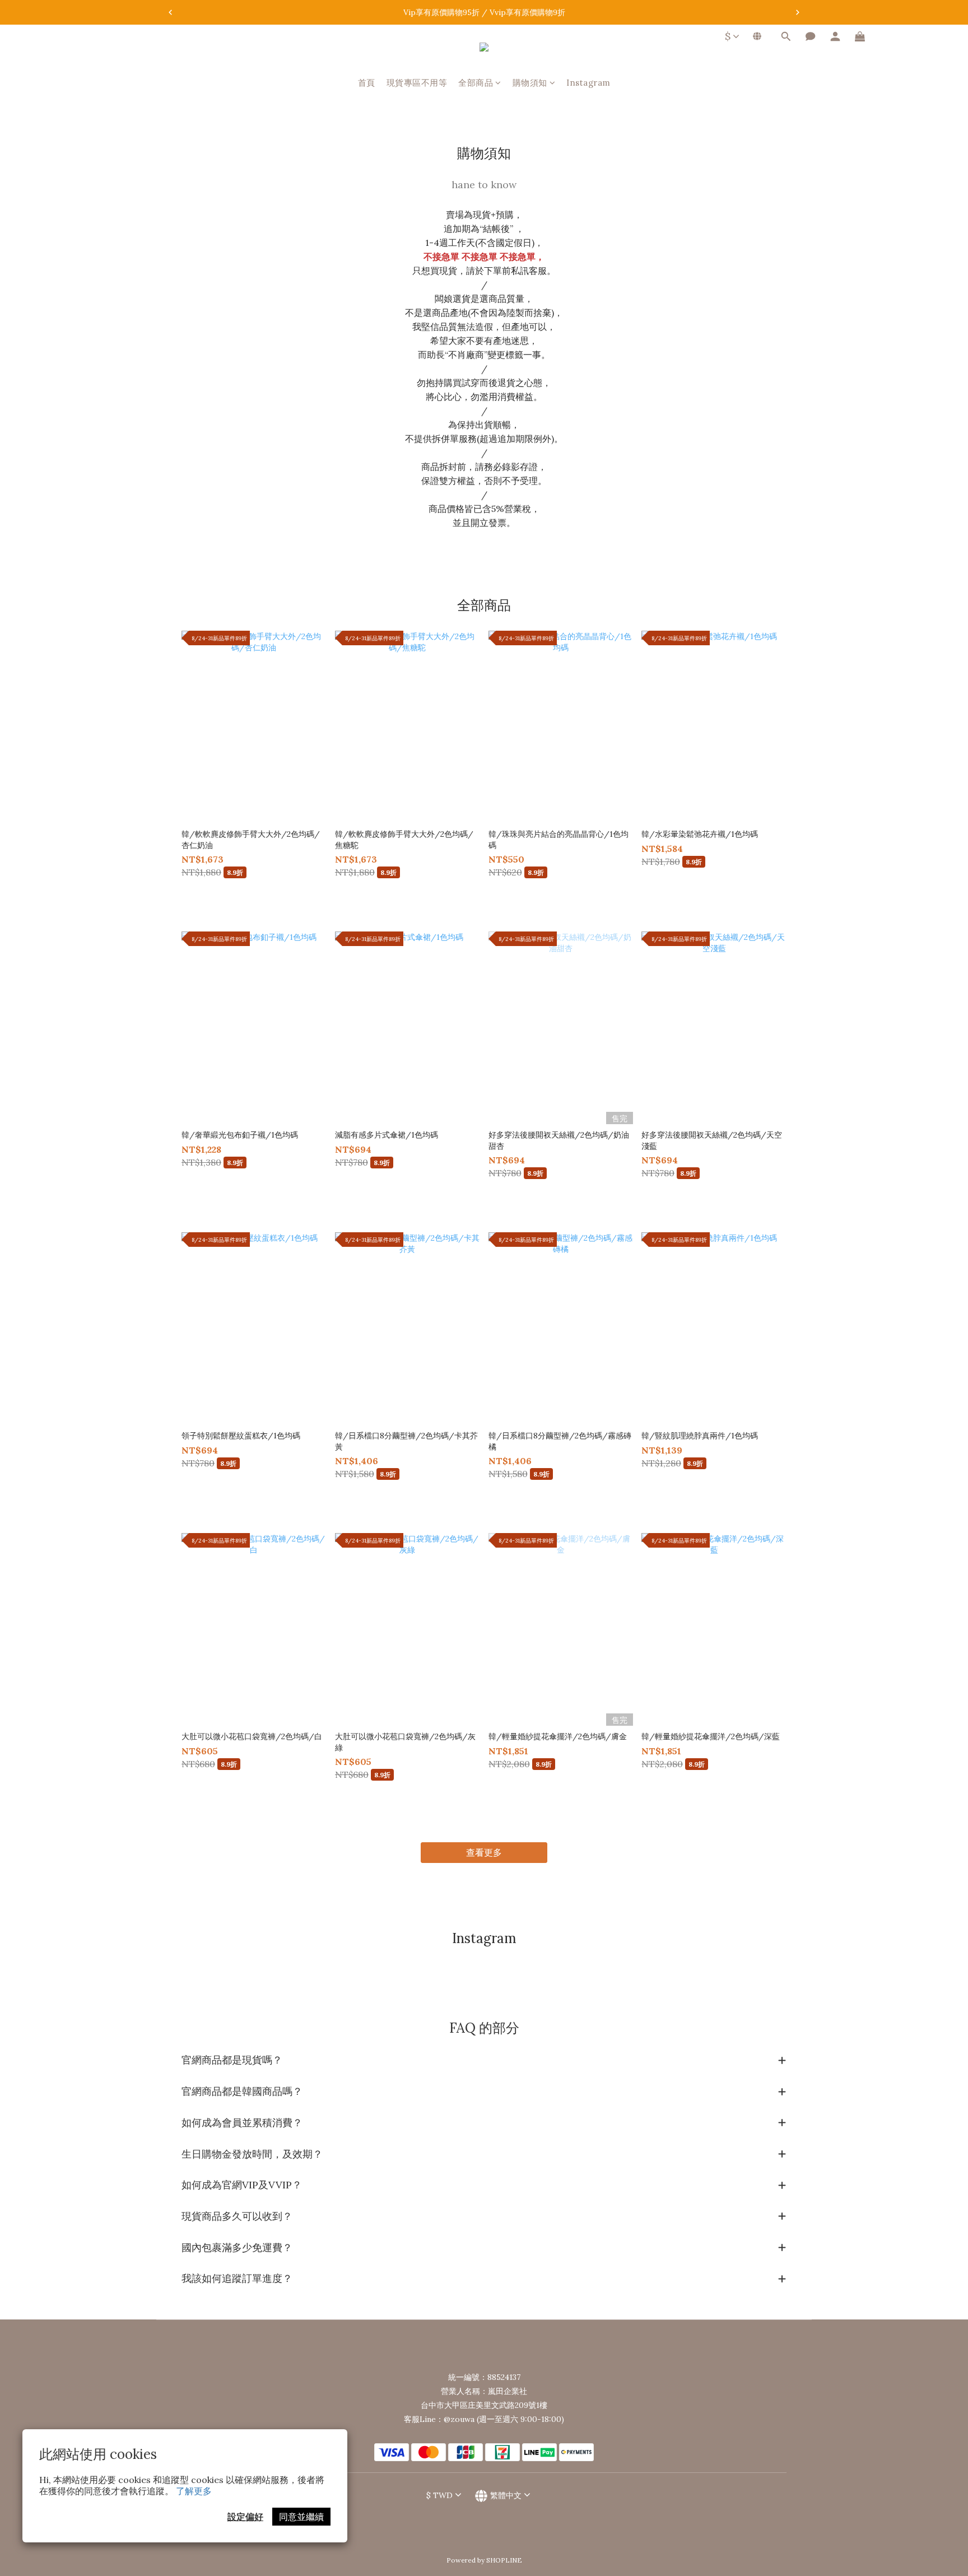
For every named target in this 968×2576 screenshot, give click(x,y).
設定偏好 (245, 2517)
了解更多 (194, 2491)
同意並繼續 (301, 2517)
